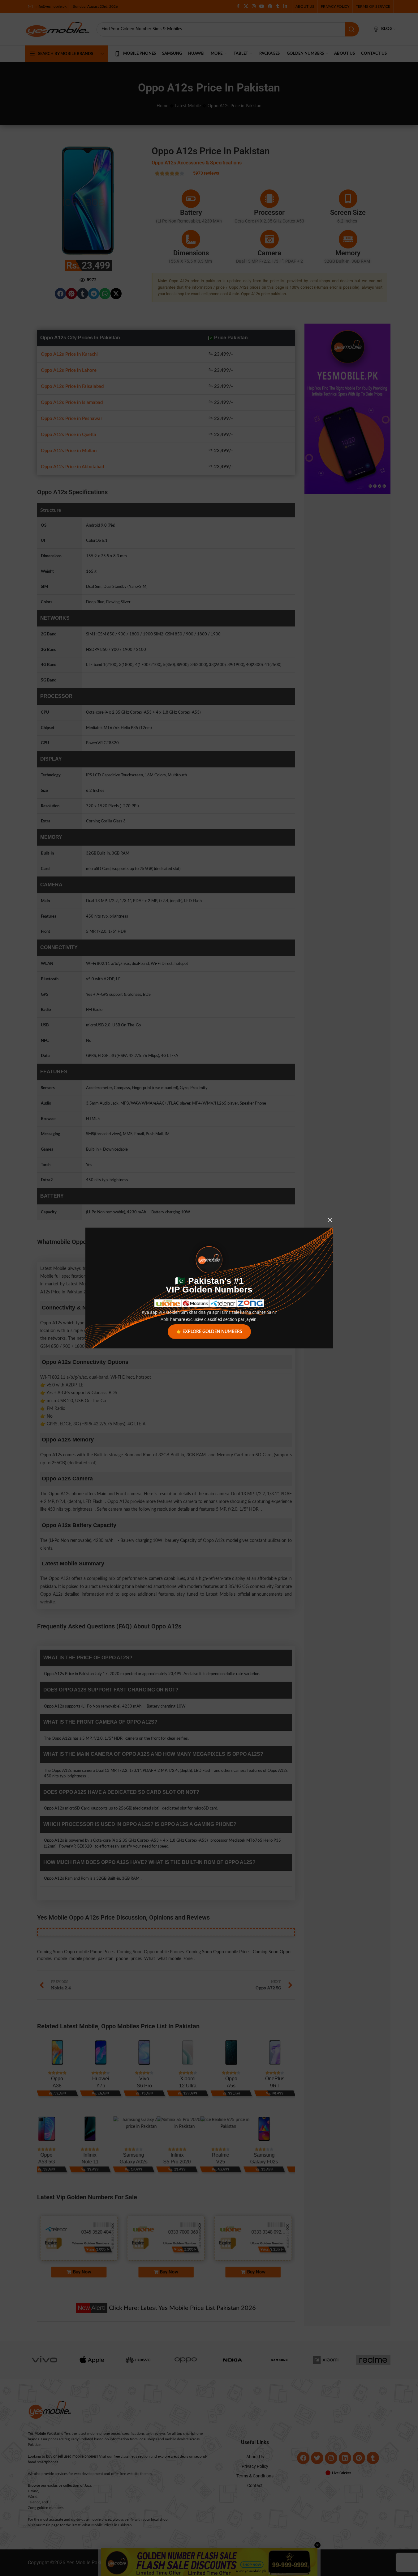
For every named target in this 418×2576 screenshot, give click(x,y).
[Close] (330, 1220)
